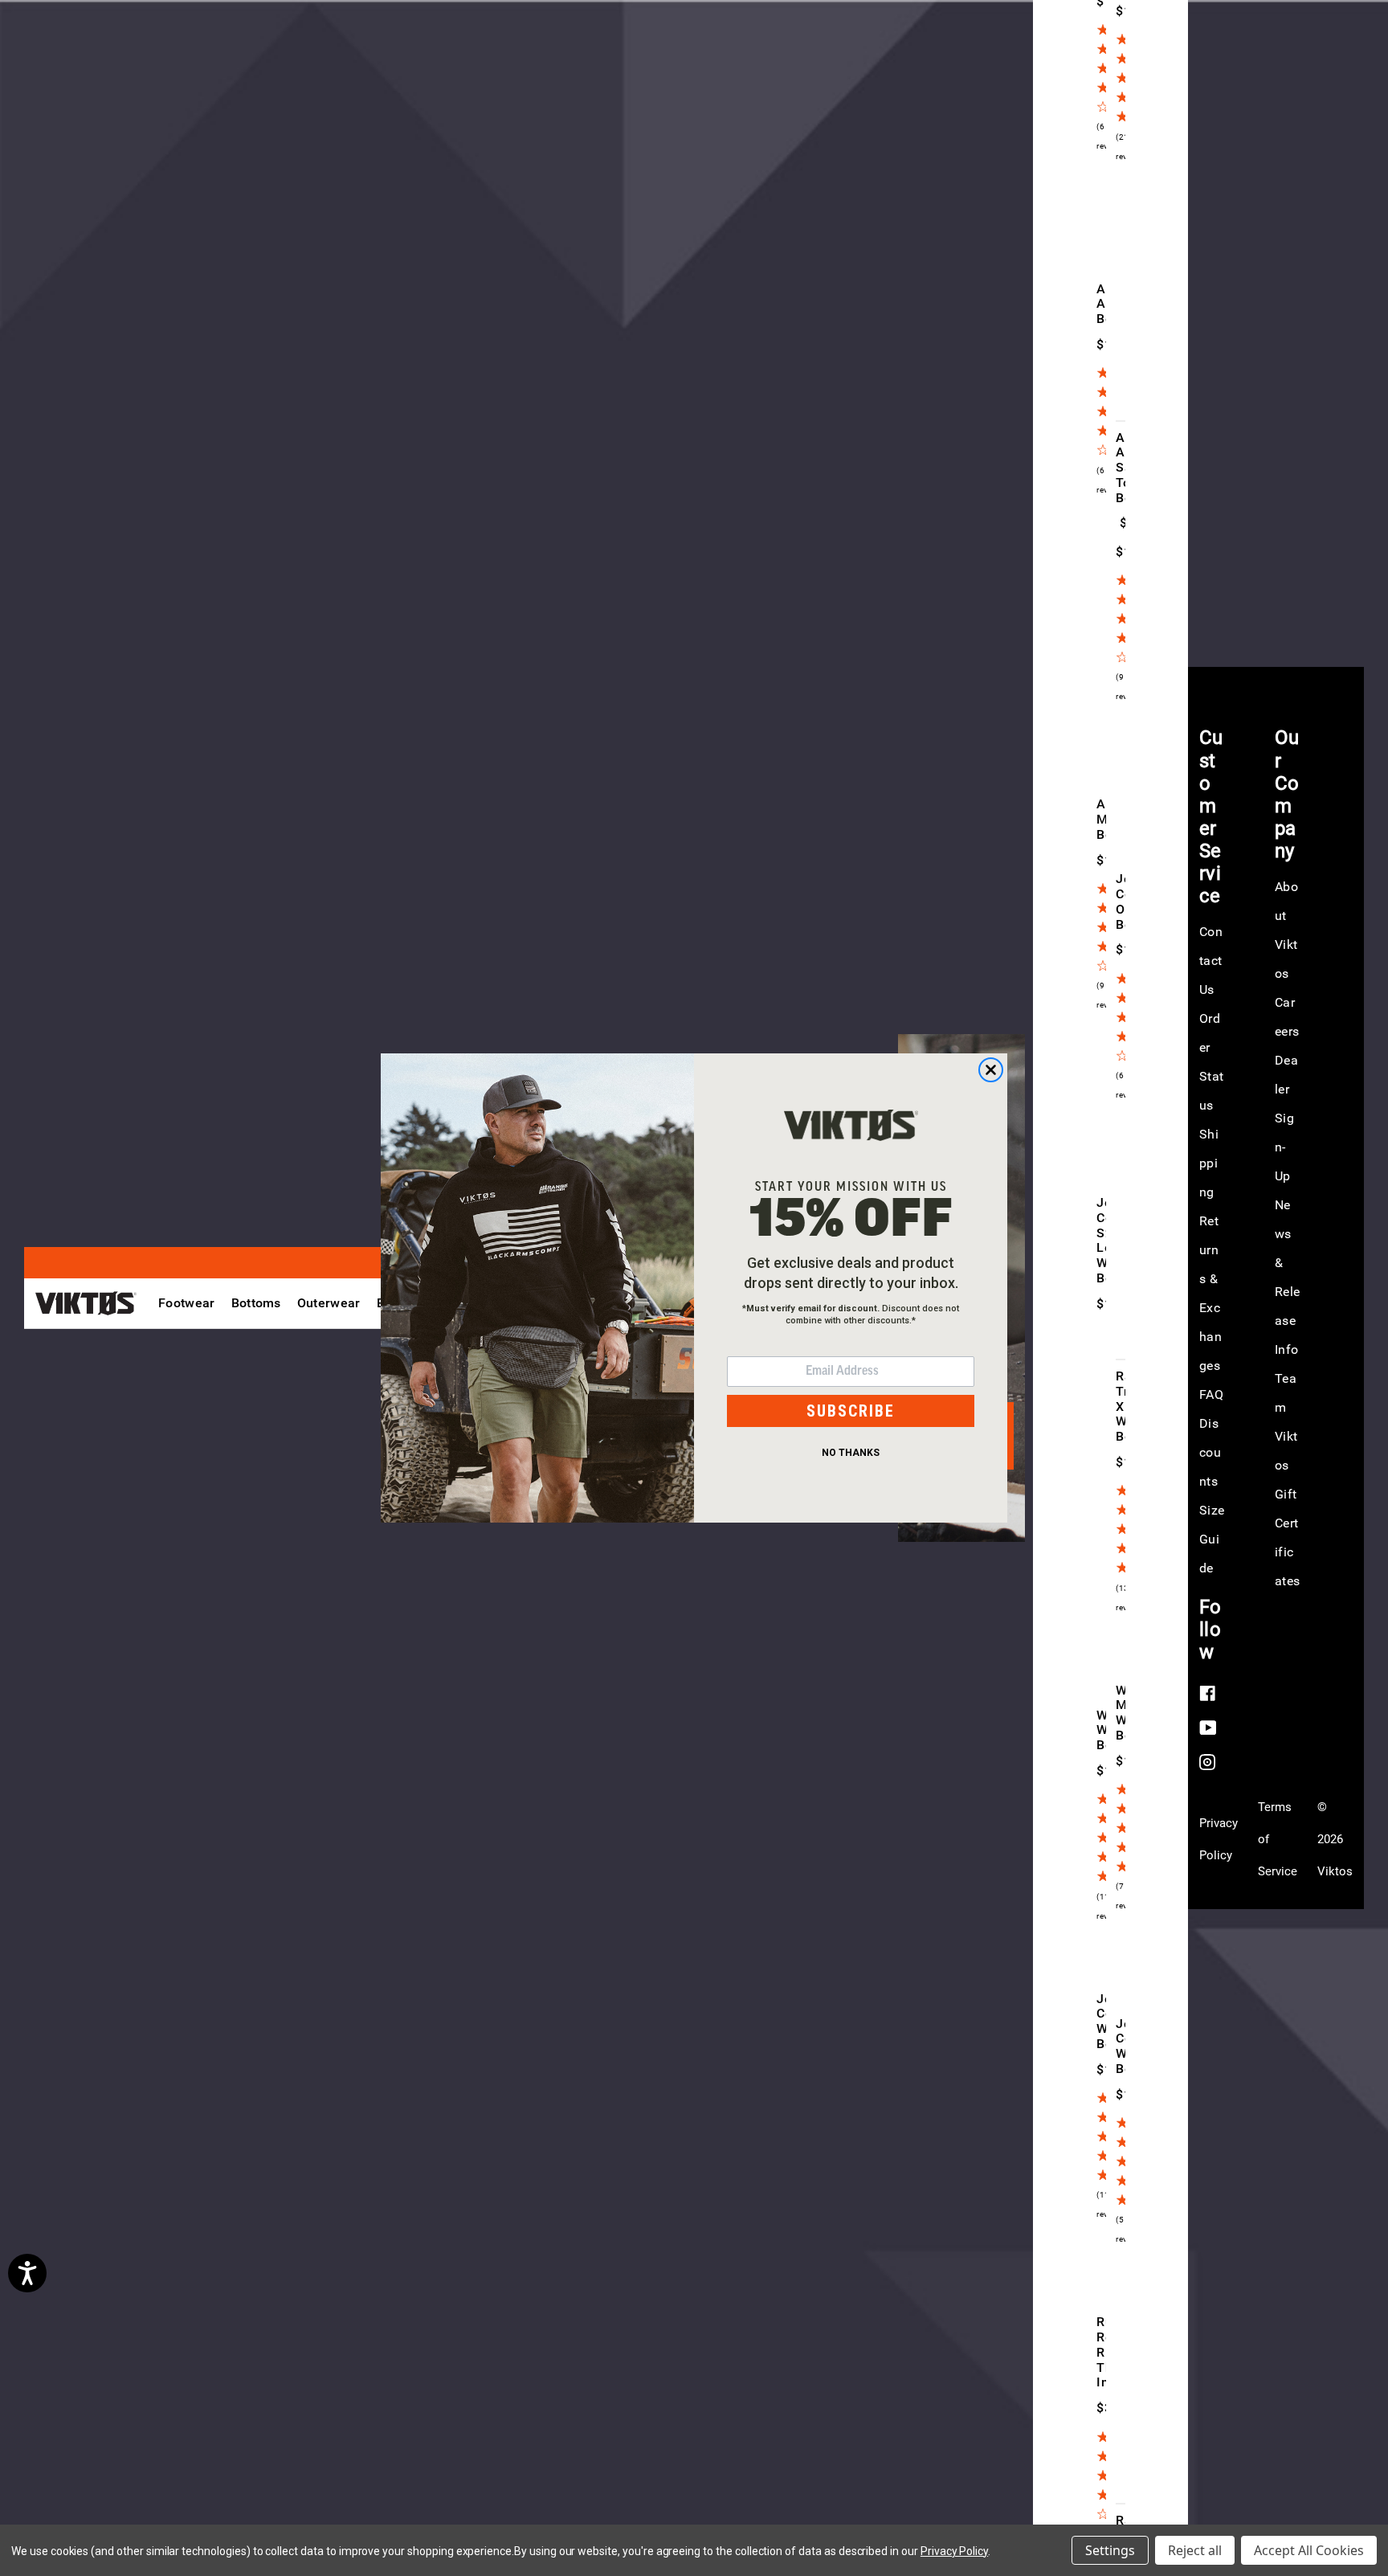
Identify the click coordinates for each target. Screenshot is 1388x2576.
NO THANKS (851, 1453)
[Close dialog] (991, 1070)
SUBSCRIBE (851, 1411)
